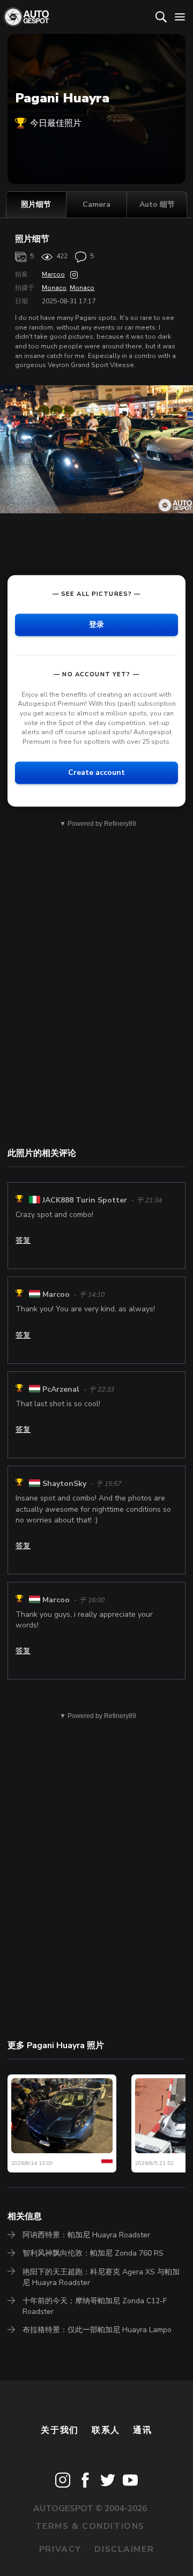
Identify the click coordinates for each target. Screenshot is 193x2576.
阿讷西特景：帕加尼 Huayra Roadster (86, 2235)
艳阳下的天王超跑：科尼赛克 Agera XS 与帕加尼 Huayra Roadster (101, 2277)
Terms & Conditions (90, 2526)
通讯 (142, 2430)
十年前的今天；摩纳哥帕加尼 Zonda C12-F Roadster (95, 2306)
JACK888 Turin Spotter (85, 1200)
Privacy (60, 2549)
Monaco (54, 288)
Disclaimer (124, 2549)
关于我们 (60, 2430)
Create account (96, 773)
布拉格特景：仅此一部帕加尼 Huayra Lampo (97, 2330)
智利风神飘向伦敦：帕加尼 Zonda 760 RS (93, 2253)
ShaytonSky (64, 1484)
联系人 (106, 2430)
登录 (96, 625)
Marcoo (53, 274)
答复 (23, 1240)
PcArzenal (61, 1389)
